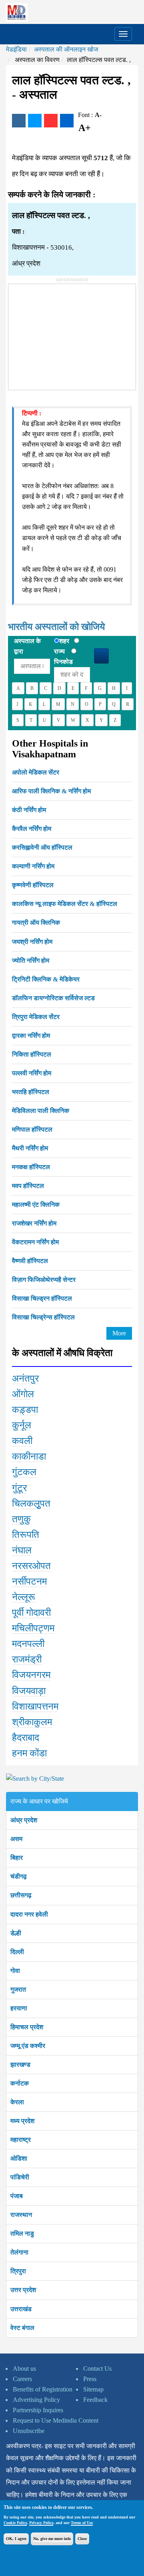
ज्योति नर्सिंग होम (31, 960)
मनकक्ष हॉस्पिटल (31, 1167)
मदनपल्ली (28, 1644)
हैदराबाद (26, 1738)
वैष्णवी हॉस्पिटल (30, 1261)
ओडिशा (19, 2158)
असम (16, 1839)
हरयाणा (19, 2008)
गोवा (15, 1971)
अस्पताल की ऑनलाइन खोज (66, 49)
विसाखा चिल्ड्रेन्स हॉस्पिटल (43, 1317)
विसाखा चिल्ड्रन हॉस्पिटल (42, 1298)
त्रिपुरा (18, 2271)
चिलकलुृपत (31, 1503)
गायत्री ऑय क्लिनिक (36, 923)
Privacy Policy (41, 2523)
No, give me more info (52, 2539)
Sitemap (93, 2389)
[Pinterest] (51, 121)
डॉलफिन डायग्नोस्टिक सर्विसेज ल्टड (53, 998)
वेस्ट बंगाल (22, 2328)
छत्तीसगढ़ (21, 1895)
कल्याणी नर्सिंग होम (33, 866)
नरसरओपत (31, 1566)
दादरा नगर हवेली (29, 1914)
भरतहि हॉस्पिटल (31, 1092)
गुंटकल (24, 1472)
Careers (22, 2379)
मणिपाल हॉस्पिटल (32, 1129)
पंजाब (17, 2196)
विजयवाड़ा (29, 1691)
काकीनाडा (29, 1456)
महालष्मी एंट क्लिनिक (36, 1205)
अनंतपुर (25, 1378)
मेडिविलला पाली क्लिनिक (41, 1111)
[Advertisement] (68, 334)
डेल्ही (16, 1933)
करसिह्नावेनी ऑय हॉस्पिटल (42, 847)
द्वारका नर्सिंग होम (31, 1036)
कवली (22, 1441)
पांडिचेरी (20, 2177)
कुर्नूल (22, 1425)
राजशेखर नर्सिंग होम (34, 1223)
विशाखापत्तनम (35, 1706)
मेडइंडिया (16, 49)
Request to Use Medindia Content (56, 2420)
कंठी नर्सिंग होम (29, 810)
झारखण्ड (20, 2065)
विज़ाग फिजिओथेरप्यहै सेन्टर (44, 1280)
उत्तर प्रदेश (23, 2290)
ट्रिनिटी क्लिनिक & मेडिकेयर (46, 979)
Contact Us (97, 2368)
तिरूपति (26, 1535)
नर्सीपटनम (29, 1581)
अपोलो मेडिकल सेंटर (36, 772)
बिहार (17, 1858)
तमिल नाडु (22, 2233)
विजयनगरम (31, 1675)
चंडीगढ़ (19, 1876)
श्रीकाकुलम (32, 1722)
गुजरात (18, 1989)
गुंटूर (19, 1488)
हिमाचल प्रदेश (27, 2027)
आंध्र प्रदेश (24, 1820)
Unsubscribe (29, 2431)
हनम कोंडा (29, 1753)
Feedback (95, 2400)
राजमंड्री (27, 1659)
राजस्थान (21, 2215)
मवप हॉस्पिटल (28, 1186)
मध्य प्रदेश (22, 2121)
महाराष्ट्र (21, 2140)
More (119, 1333)
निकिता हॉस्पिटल (32, 1054)
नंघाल (22, 1550)
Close (82, 2539)
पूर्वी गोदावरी (31, 1613)
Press (90, 2379)
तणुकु (21, 1519)
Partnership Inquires (38, 2410)
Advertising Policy (36, 2400)
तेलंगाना (19, 2252)
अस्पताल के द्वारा (27, 646)
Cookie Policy (15, 2523)
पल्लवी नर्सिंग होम (32, 1073)
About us (24, 2368)
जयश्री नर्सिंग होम (32, 942)
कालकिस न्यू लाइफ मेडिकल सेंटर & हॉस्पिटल (65, 904)
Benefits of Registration (43, 2389)
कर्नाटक (20, 2083)
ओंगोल (23, 1394)
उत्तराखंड (21, 2309)
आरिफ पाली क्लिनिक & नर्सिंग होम (51, 791)
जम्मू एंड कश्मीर (28, 2046)
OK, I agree (16, 2539)
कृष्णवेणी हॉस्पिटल (33, 885)
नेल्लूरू (24, 1597)
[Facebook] (19, 121)
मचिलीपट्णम (33, 1628)
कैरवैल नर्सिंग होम (32, 829)
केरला (17, 2102)
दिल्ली (17, 1952)
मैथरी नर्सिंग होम (30, 1148)
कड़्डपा (25, 1410)
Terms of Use (82, 2523)
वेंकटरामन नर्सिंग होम (35, 1242)
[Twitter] (35, 121)
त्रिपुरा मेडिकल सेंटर (36, 1017)
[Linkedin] (67, 121)
